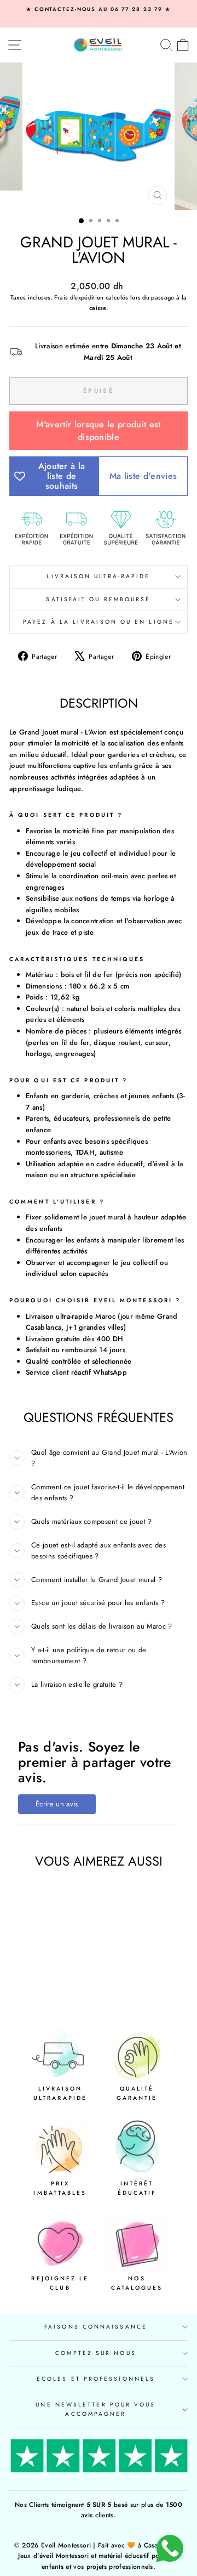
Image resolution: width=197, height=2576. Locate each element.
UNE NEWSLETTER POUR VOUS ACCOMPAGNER (95, 2409)
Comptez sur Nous (95, 2353)
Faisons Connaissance (96, 2327)
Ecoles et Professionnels (96, 2379)
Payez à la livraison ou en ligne (99, 622)
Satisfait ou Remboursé (98, 599)
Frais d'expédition (79, 297)
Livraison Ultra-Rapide (98, 576)
